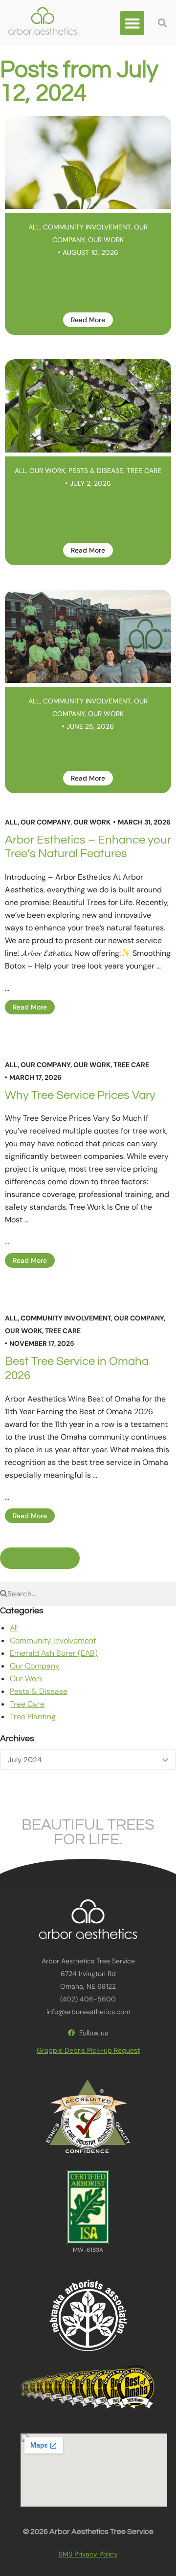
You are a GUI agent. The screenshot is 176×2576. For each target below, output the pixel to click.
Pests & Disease (96, 471)
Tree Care (144, 471)
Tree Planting (33, 1717)
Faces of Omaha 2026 (88, 750)
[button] (132, 23)
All (34, 227)
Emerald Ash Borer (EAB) (54, 1653)
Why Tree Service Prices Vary (80, 1095)
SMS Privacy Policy (88, 2554)
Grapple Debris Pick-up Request (88, 2050)
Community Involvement (87, 227)
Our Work (106, 240)
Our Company (45, 822)
